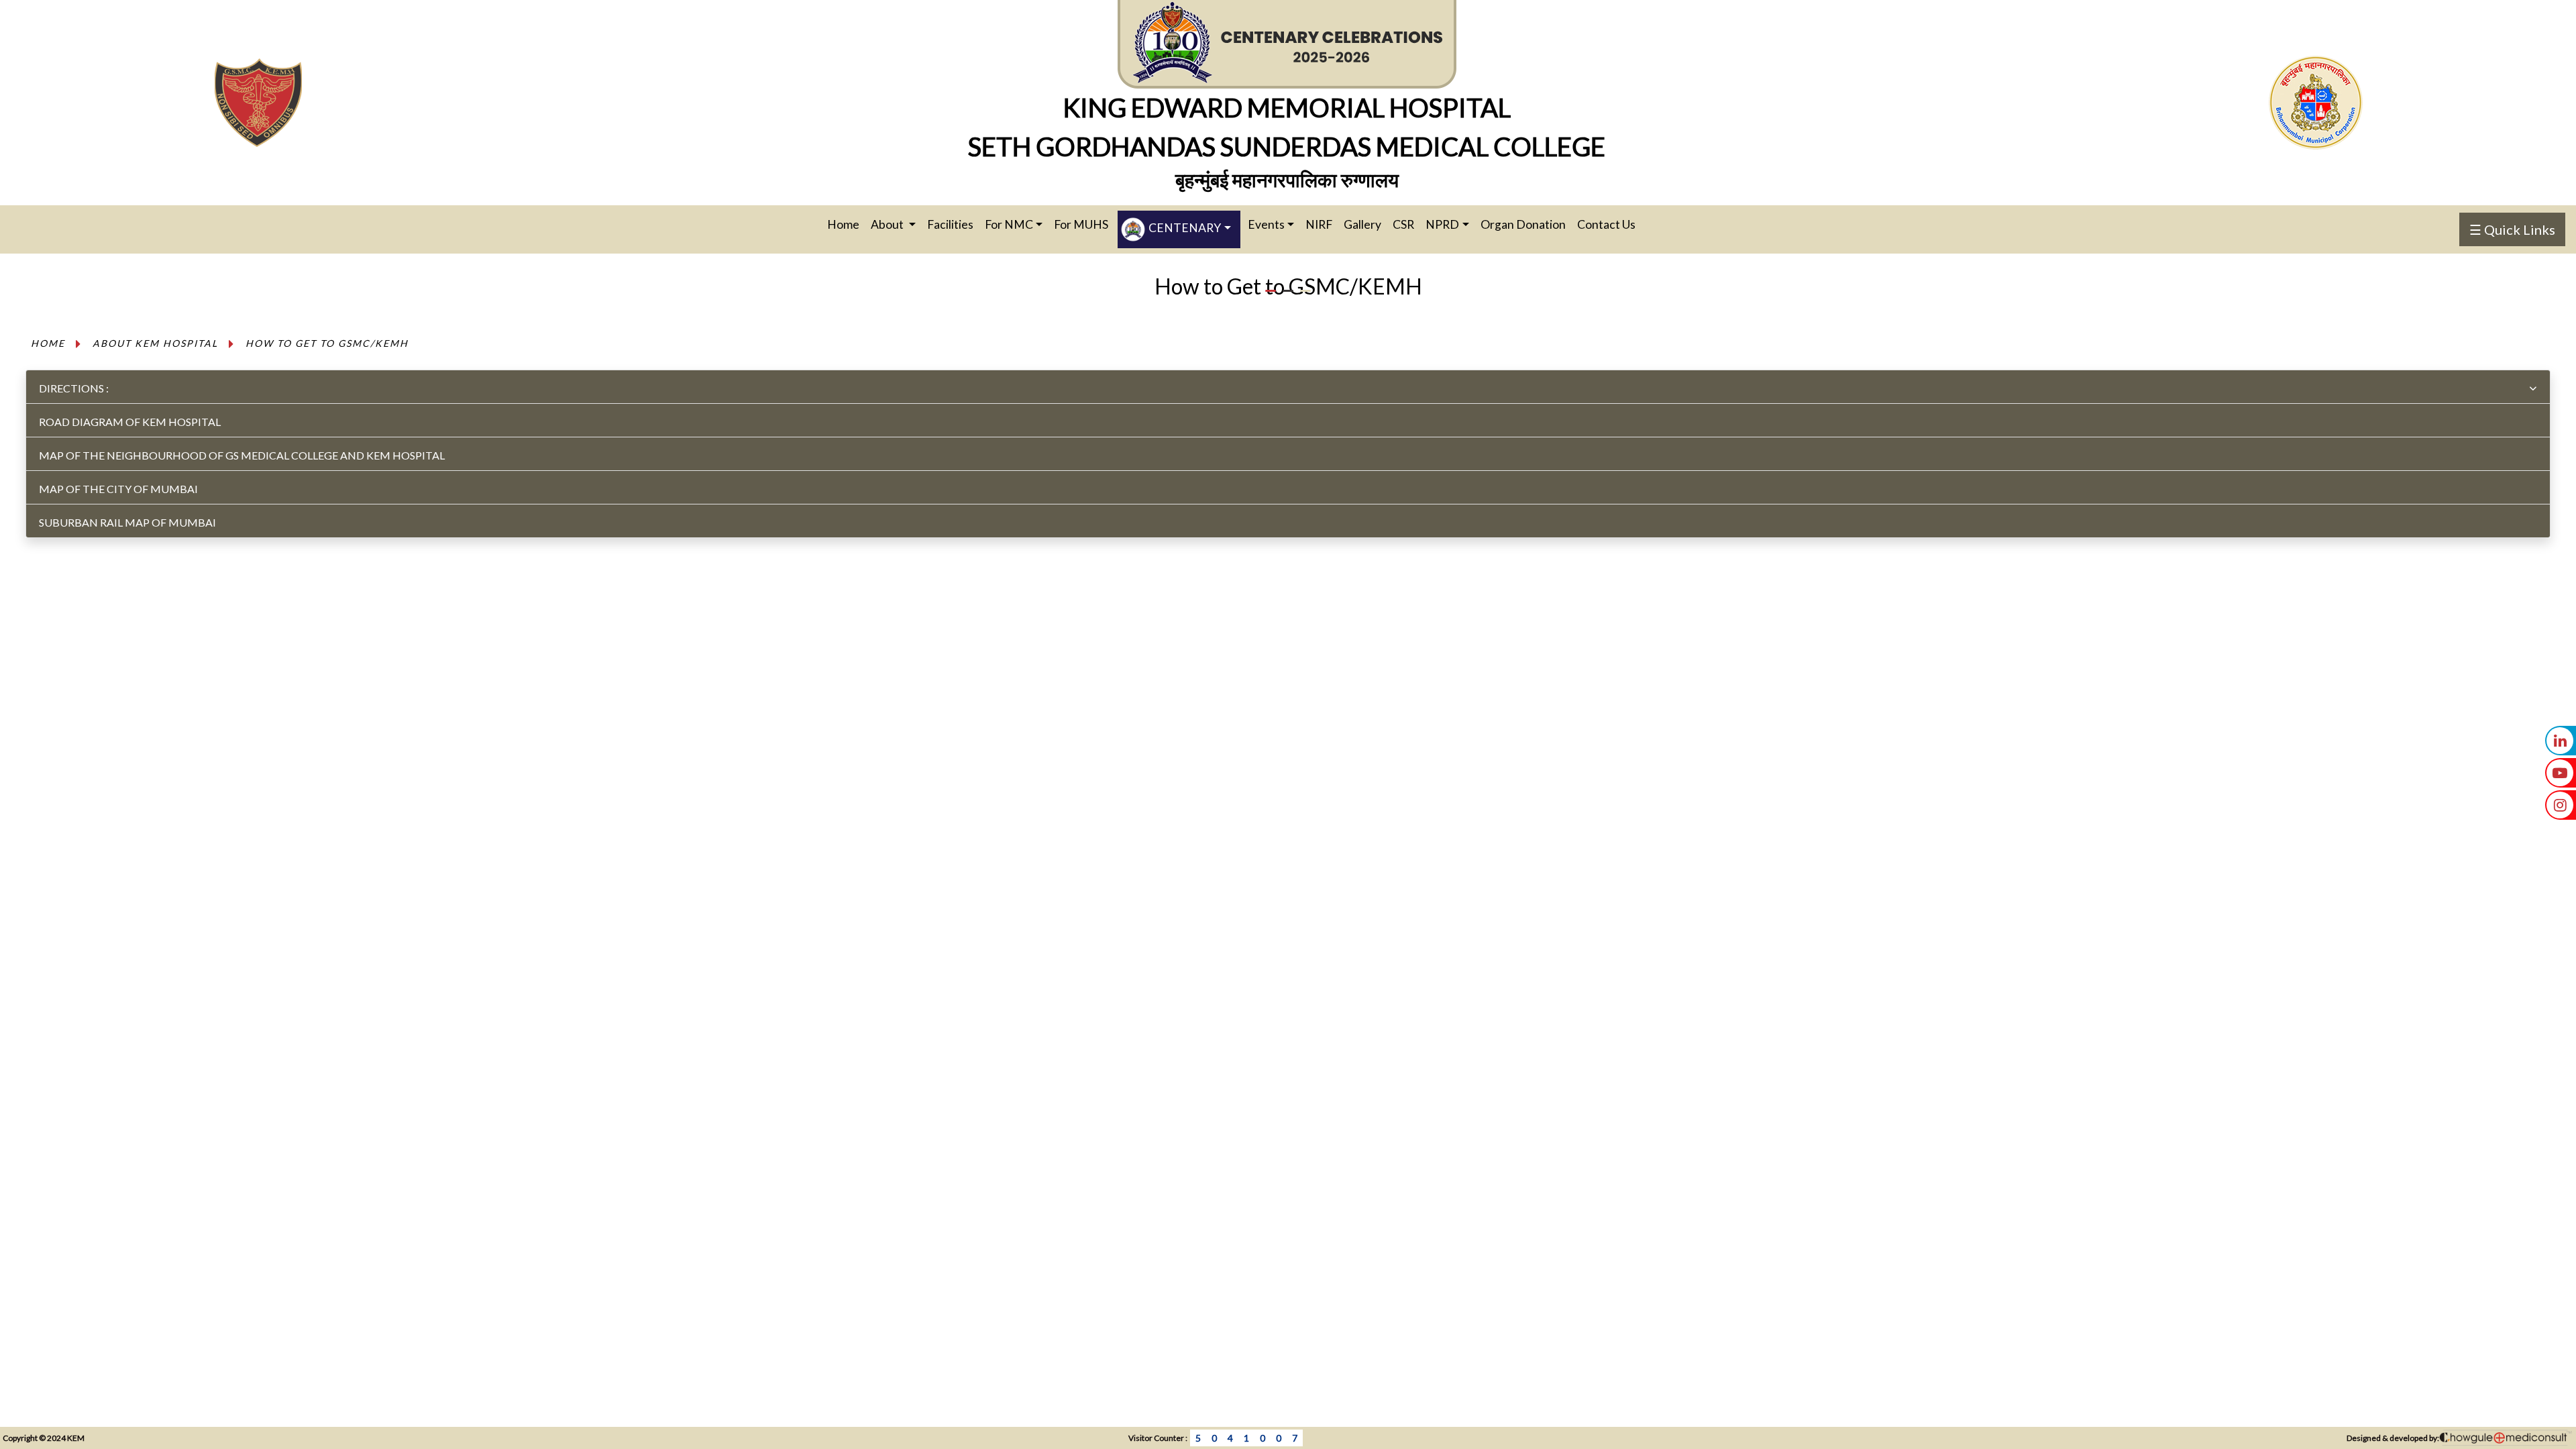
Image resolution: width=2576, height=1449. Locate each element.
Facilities (950, 224)
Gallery (1362, 224)
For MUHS (1081, 224)
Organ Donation (1523, 224)
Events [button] (1266, 224)
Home (848, 224)
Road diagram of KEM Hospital (130, 422)
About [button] (888, 224)
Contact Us (1606, 224)
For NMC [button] (1009, 224)
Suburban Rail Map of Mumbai (127, 522)
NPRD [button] (1442, 224)
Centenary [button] (1184, 228)
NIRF (1319, 224)
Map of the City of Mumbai (118, 489)
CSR (1403, 224)
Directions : (74, 388)
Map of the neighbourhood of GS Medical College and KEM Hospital (242, 455)
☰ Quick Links (2512, 229)
